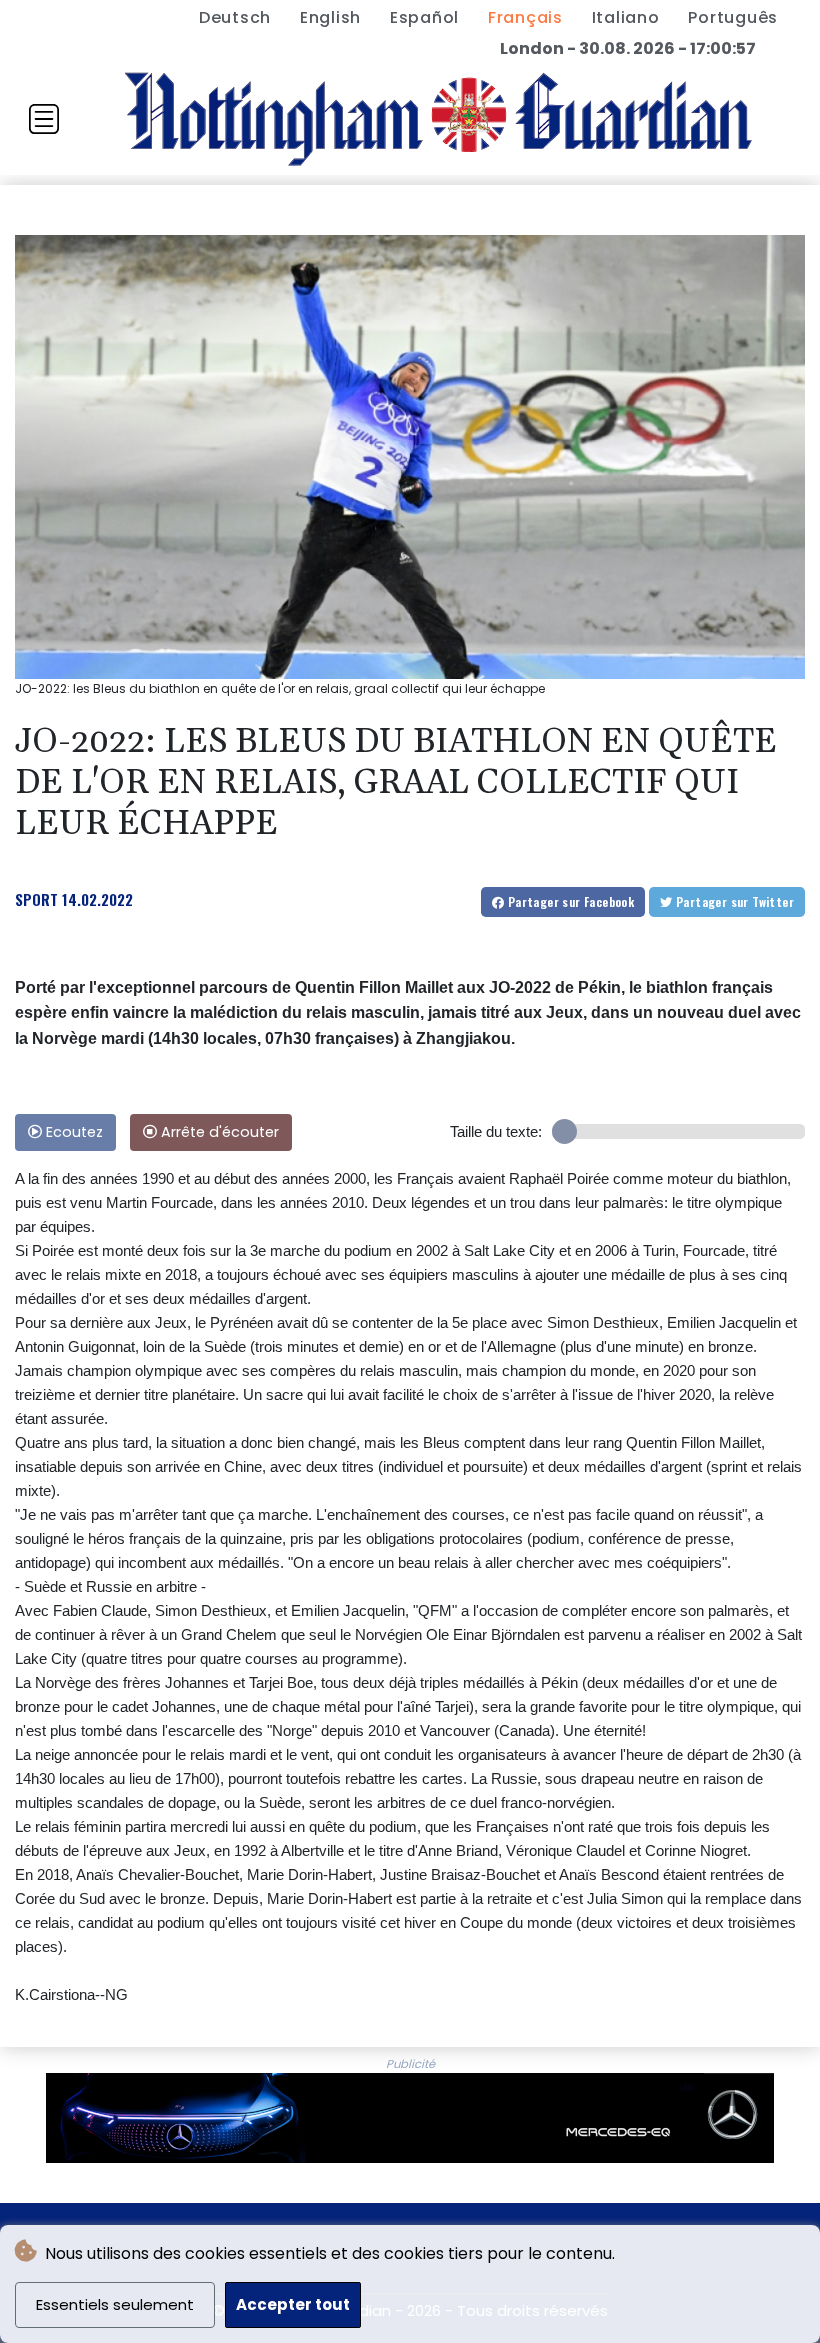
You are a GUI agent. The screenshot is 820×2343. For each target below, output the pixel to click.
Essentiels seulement (115, 2304)
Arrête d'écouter (218, 1132)
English (330, 17)
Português (733, 17)
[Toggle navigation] (44, 119)
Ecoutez (72, 1132)
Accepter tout (293, 2304)
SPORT (36, 899)
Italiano (626, 17)
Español (424, 17)
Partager (569, 901)
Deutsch (235, 17)
